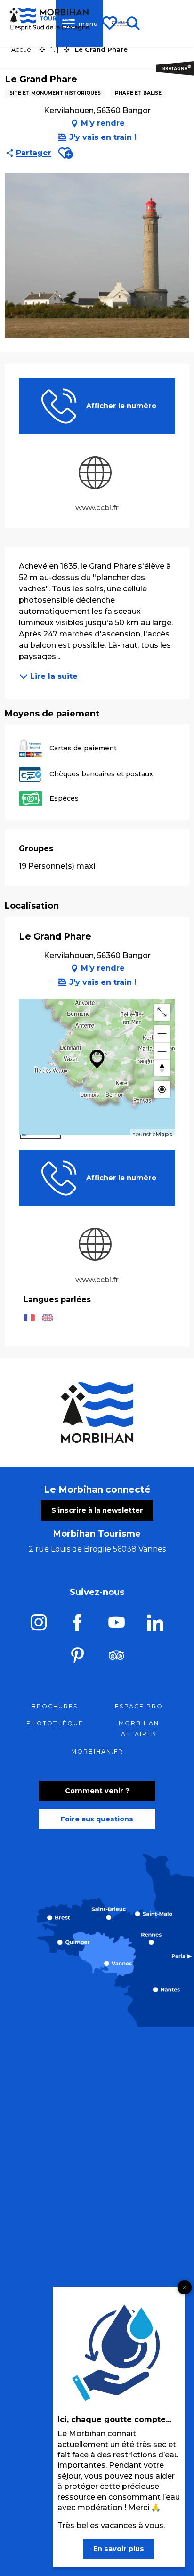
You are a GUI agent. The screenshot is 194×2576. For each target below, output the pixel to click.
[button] (66, 153)
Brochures (55, 1706)
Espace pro (139, 1706)
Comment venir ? (97, 1791)
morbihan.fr (97, 1751)
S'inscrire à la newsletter (97, 1510)
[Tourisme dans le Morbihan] (121, 24)
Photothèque (55, 1723)
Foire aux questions (97, 1819)
